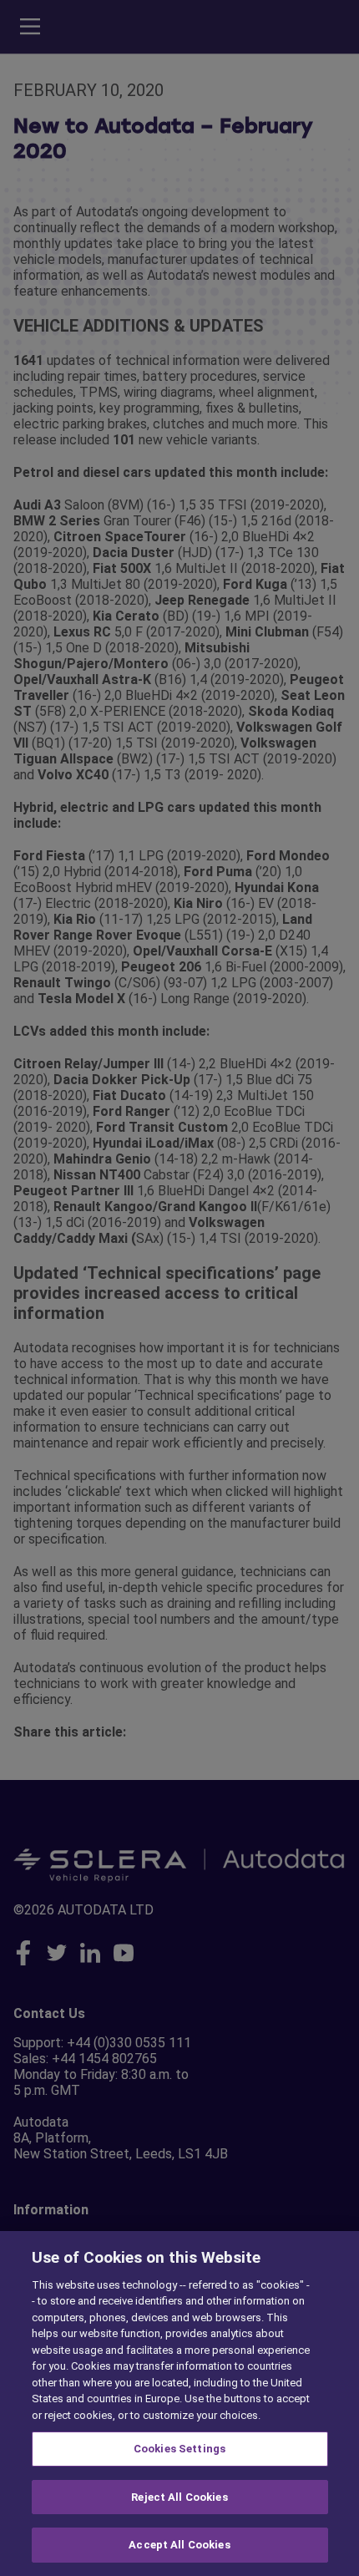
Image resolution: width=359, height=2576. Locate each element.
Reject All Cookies (179, 2497)
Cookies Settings (179, 2449)
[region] (179, 2404)
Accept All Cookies (179, 2545)
